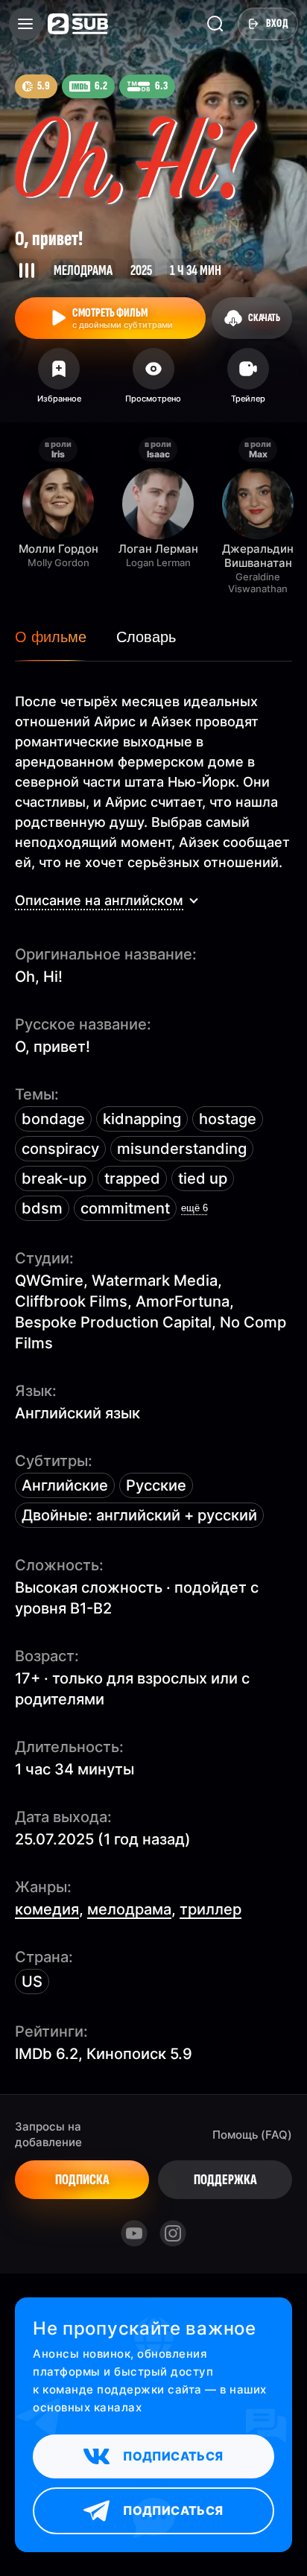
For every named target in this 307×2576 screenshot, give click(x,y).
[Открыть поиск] (215, 24)
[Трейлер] (248, 381)
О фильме (51, 637)
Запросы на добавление (48, 2134)
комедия (47, 1909)
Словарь (146, 637)
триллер (211, 1909)
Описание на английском (99, 900)
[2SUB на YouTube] (134, 2233)
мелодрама (129, 1909)
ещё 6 (194, 1208)
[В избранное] (59, 381)
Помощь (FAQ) (252, 2135)
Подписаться (173, 2456)
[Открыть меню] (25, 24)
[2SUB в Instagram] (173, 2233)
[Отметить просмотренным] (154, 381)
